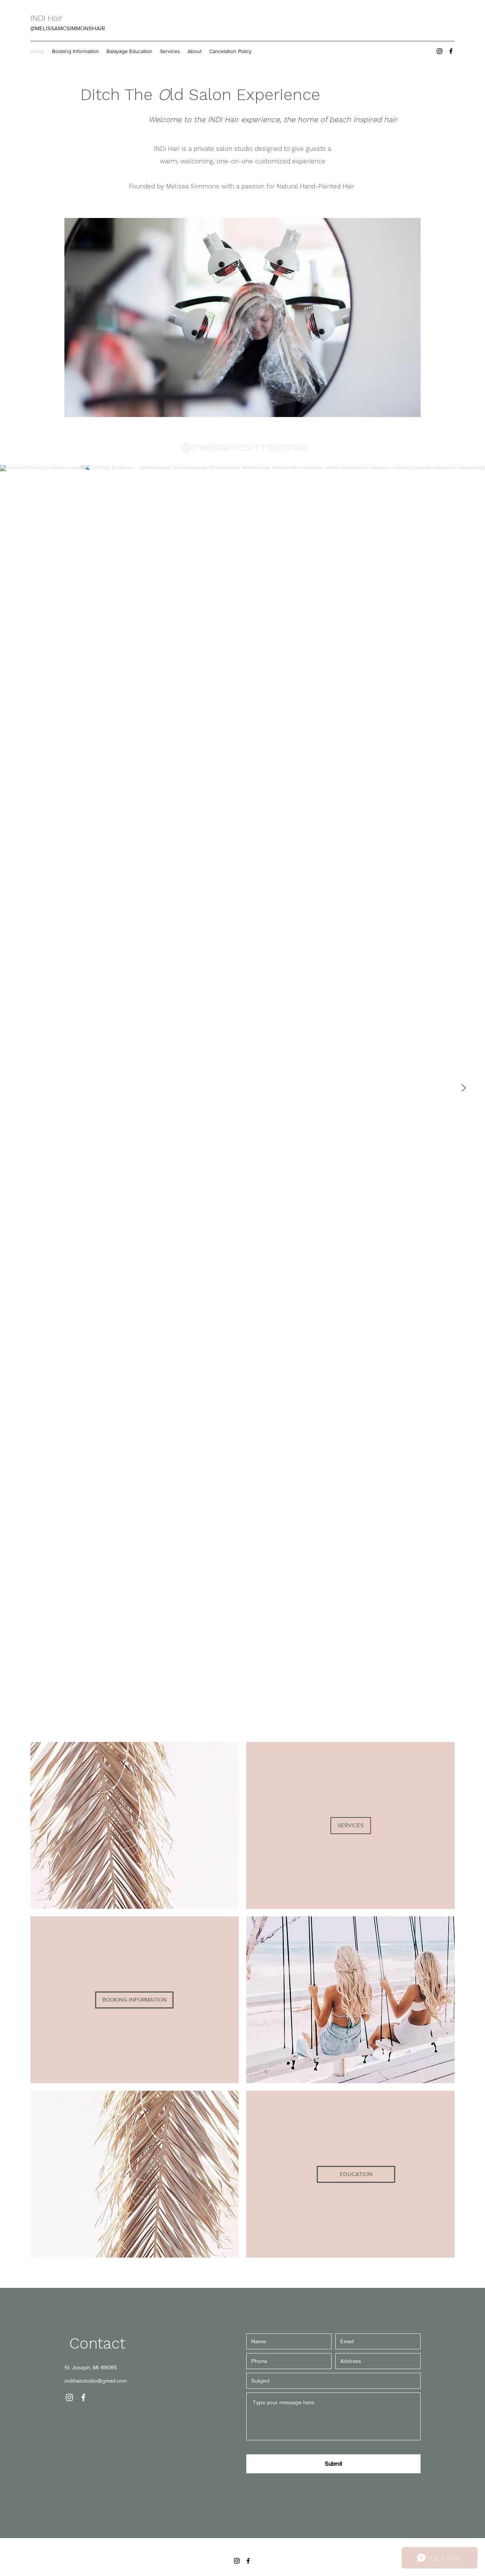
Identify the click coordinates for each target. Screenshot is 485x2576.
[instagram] (440, 51)
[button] (261, 317)
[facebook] (451, 51)
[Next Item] (463, 1088)
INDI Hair (48, 18)
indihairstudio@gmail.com (96, 2381)
